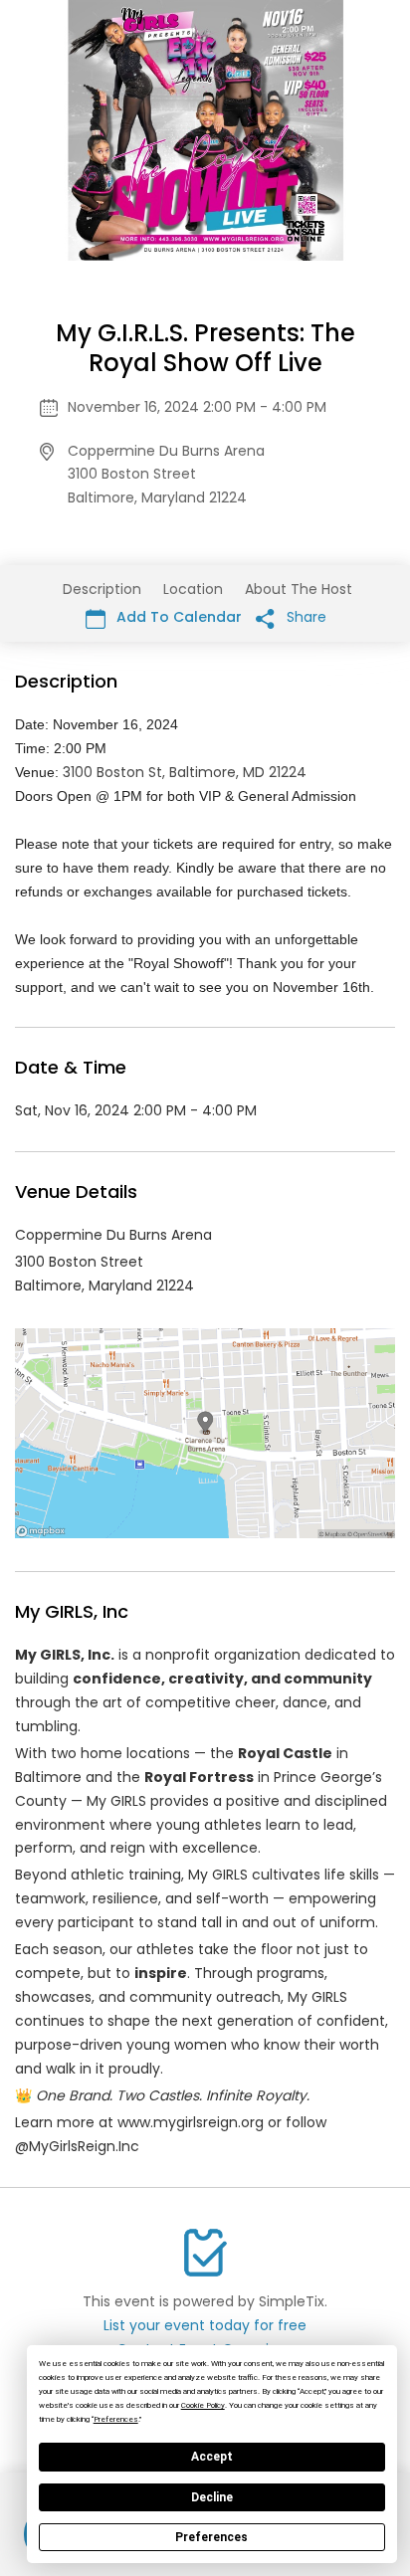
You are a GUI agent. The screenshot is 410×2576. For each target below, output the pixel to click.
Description (102, 589)
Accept (212, 2457)
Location (193, 589)
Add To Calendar (177, 617)
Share (305, 617)
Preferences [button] (116, 2419)
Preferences (211, 2537)
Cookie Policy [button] (203, 2405)
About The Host (299, 589)
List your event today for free (205, 2325)
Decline (212, 2497)
